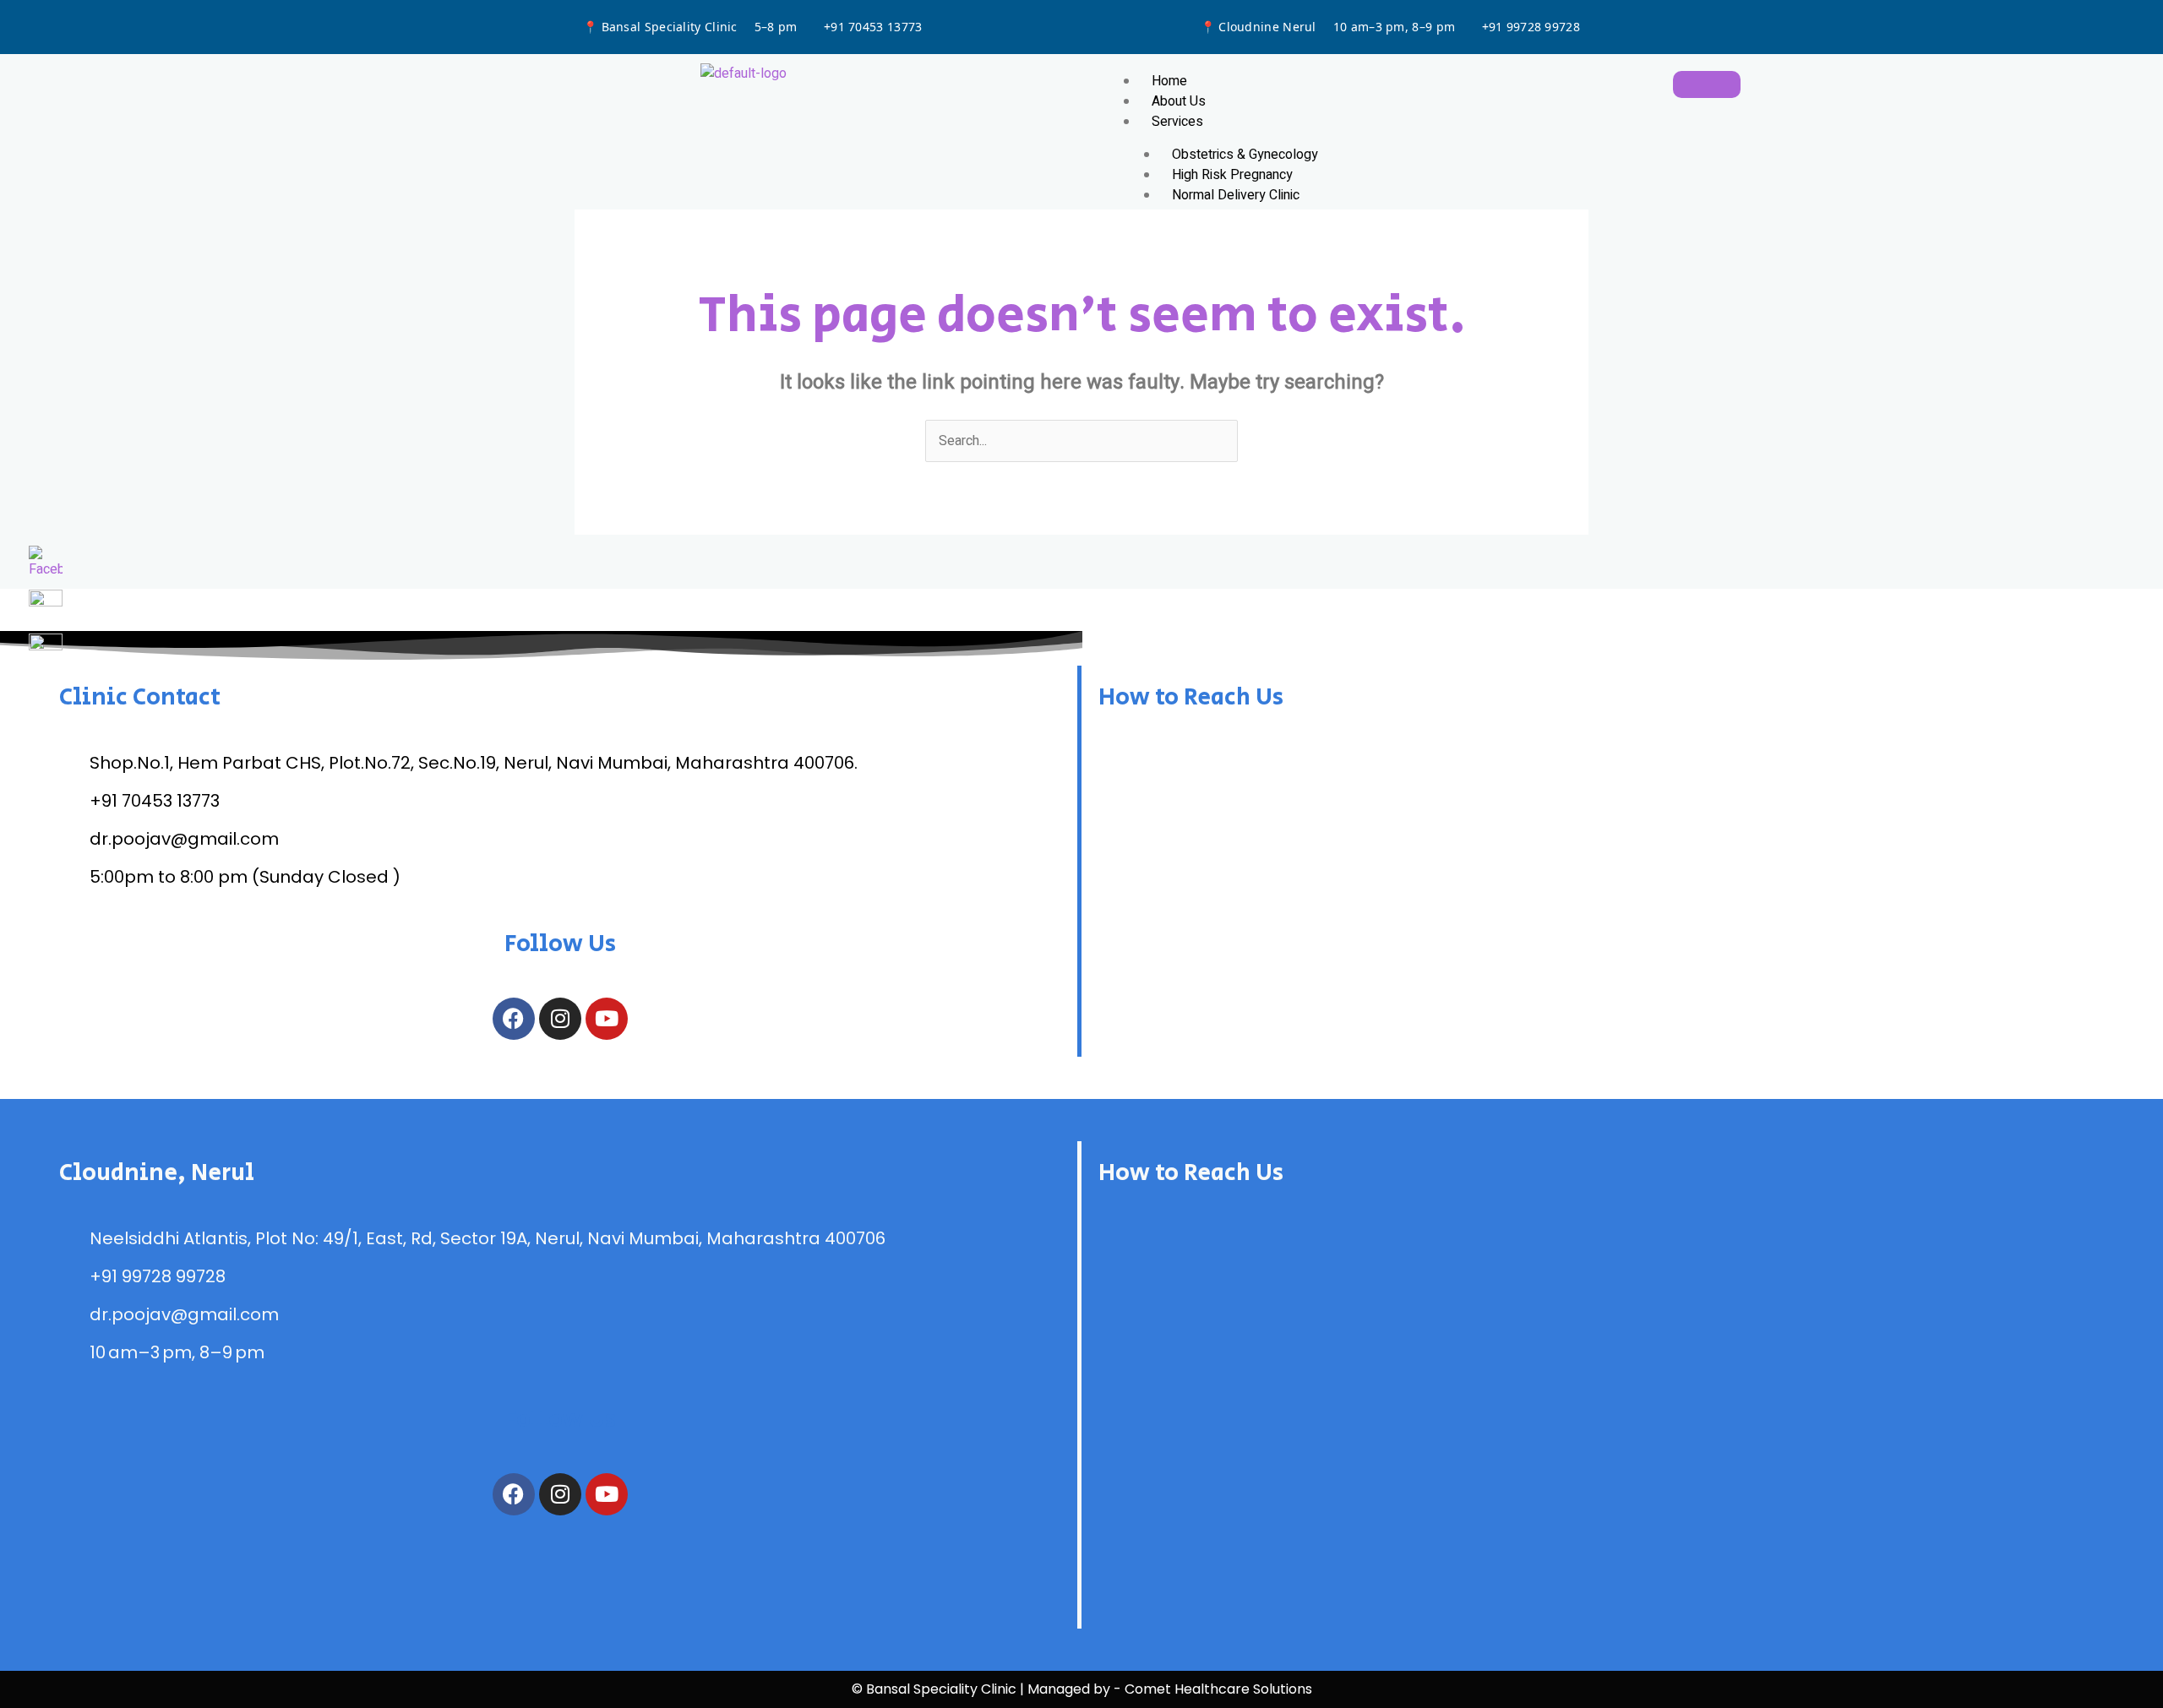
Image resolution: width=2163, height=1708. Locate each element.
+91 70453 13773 (873, 27)
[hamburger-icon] (1707, 84)
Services (1177, 122)
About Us (1179, 101)
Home (1169, 81)
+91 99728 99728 (1531, 27)
